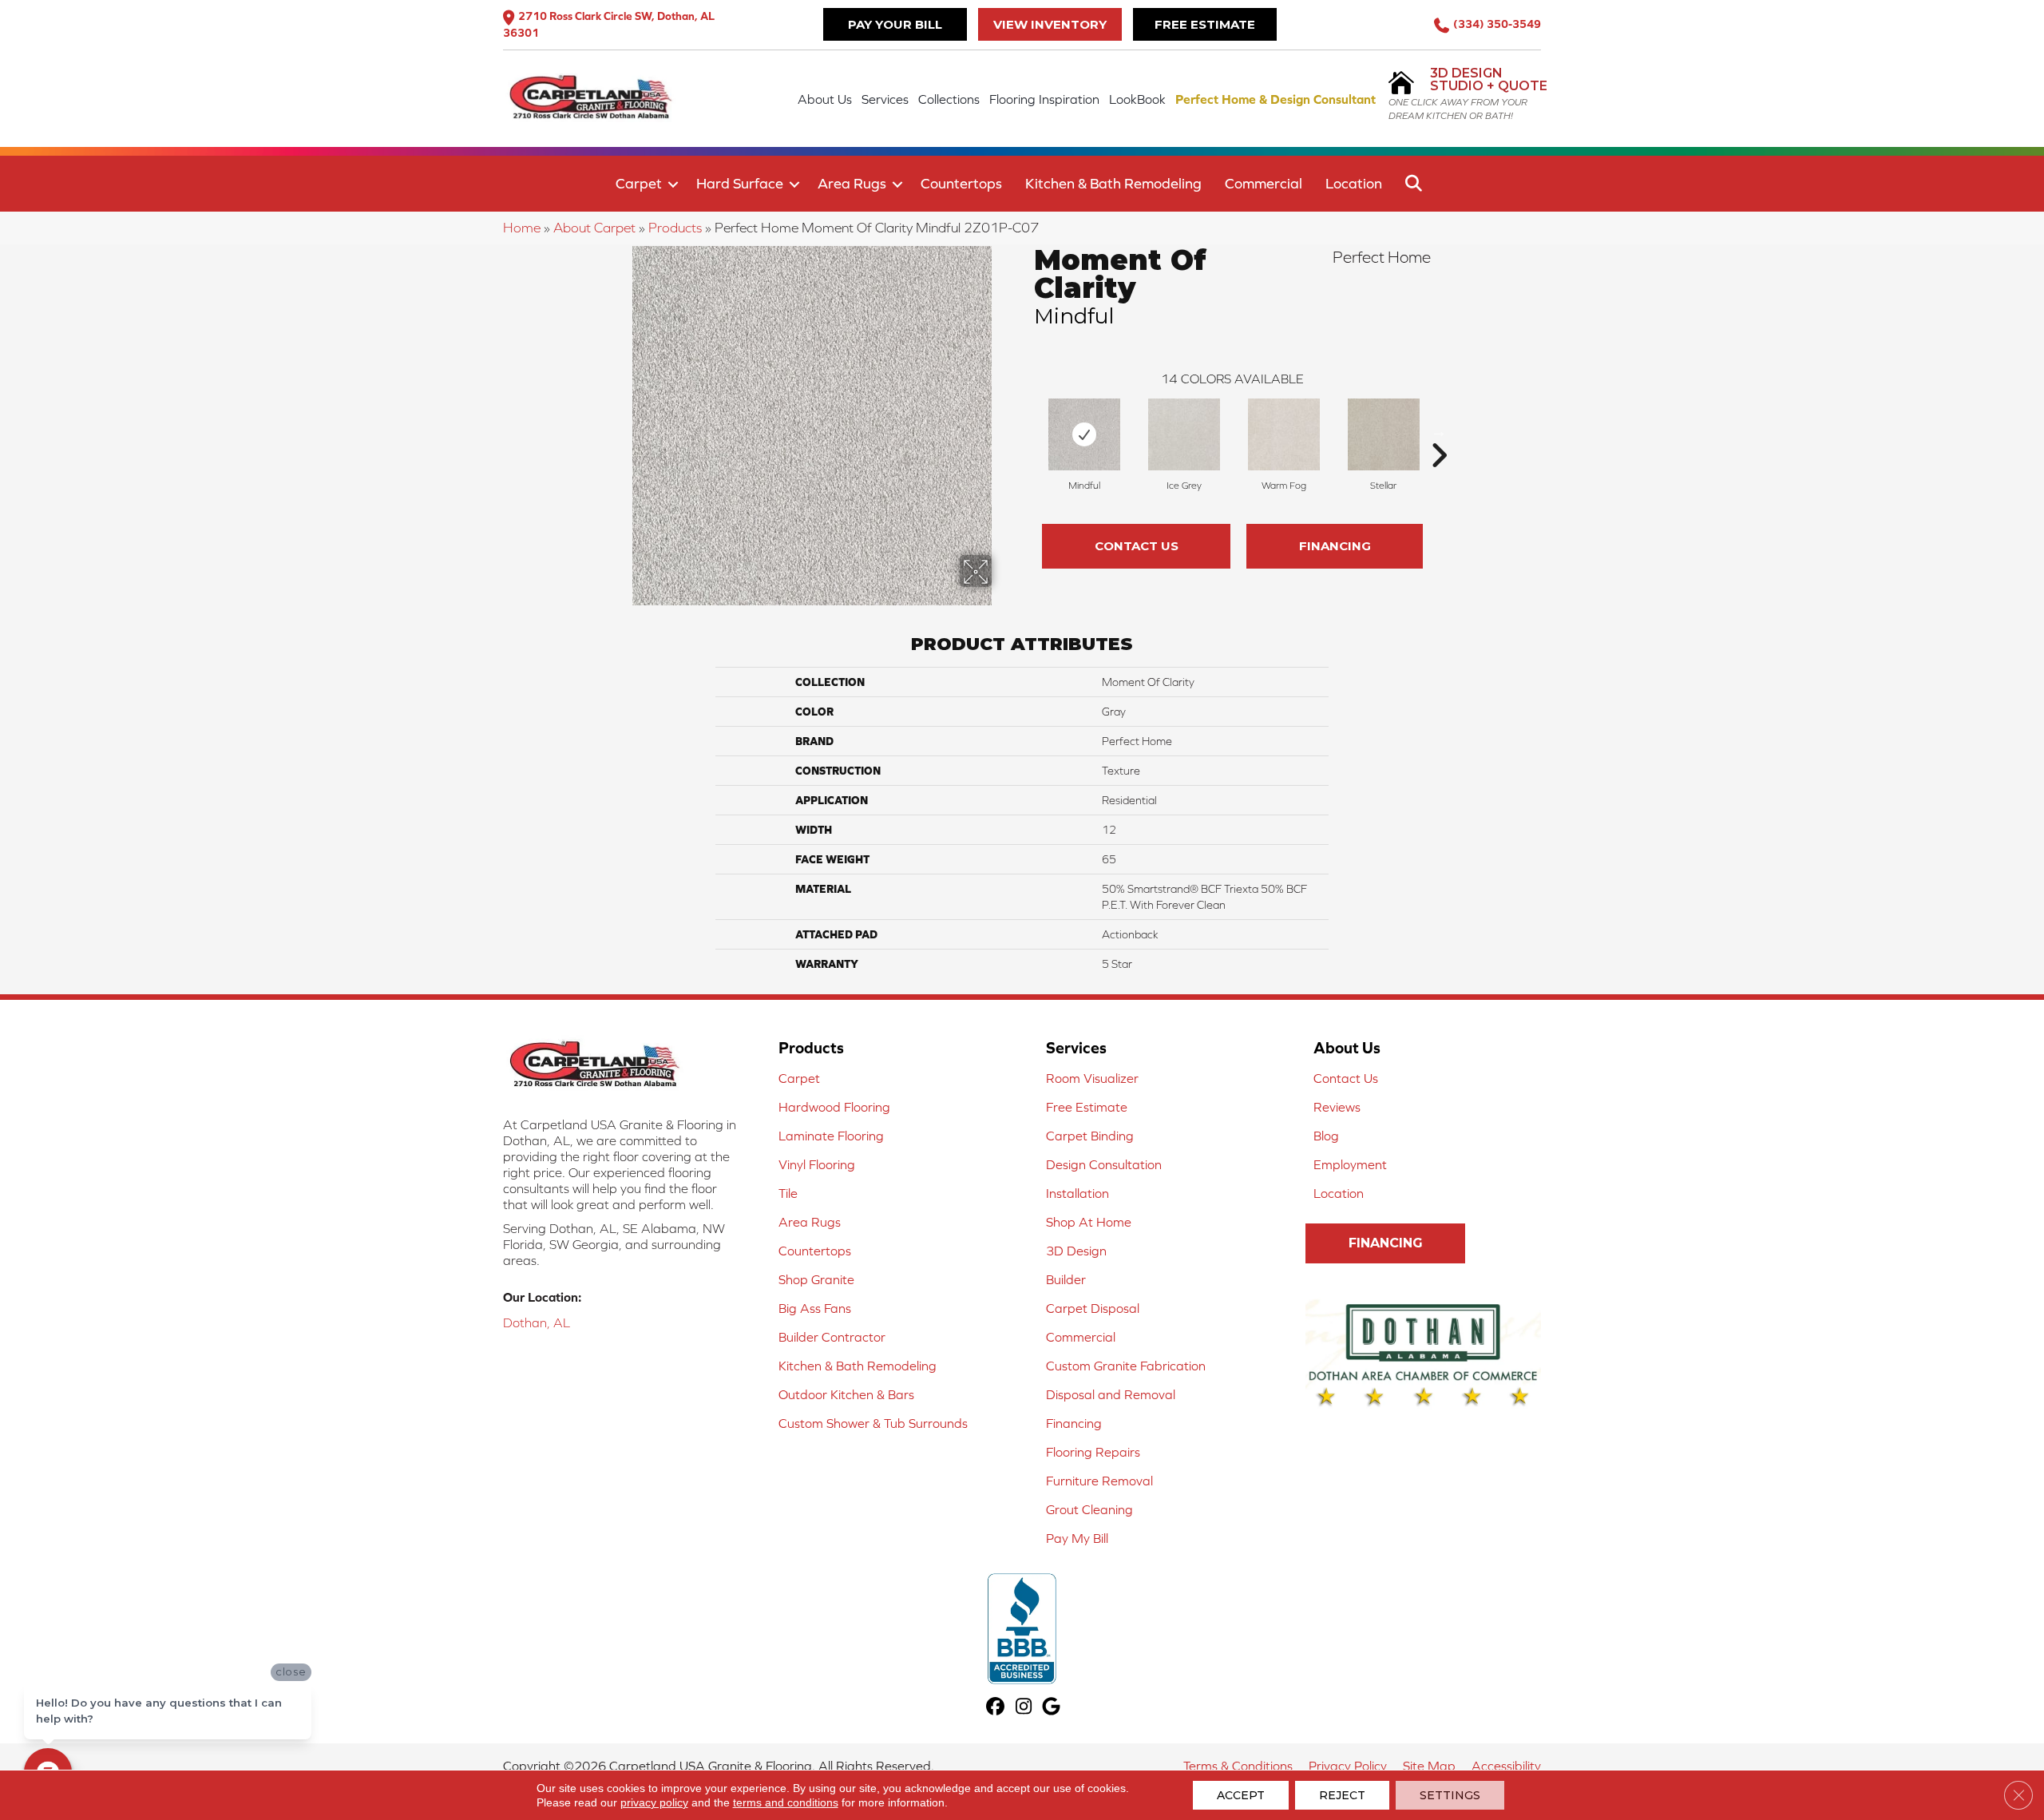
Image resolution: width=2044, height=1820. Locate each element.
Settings (1450, 1795)
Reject (1342, 1795)
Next (1439, 431)
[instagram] (1024, 1708)
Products (675, 228)
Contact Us (1137, 546)
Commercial (1264, 183)
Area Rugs (852, 183)
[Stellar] (1384, 434)
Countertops (961, 183)
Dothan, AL (537, 1322)
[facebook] (996, 1708)
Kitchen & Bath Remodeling (1113, 183)
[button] (673, 184)
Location (1354, 183)
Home (522, 228)
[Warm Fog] (1284, 434)
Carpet (639, 183)
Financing (1335, 546)
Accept (1241, 1795)
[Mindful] (1084, 434)
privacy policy (654, 1802)
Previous (1026, 431)
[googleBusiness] (1052, 1708)
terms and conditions (786, 1802)
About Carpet (594, 228)
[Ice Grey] (1184, 434)
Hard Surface (740, 183)
